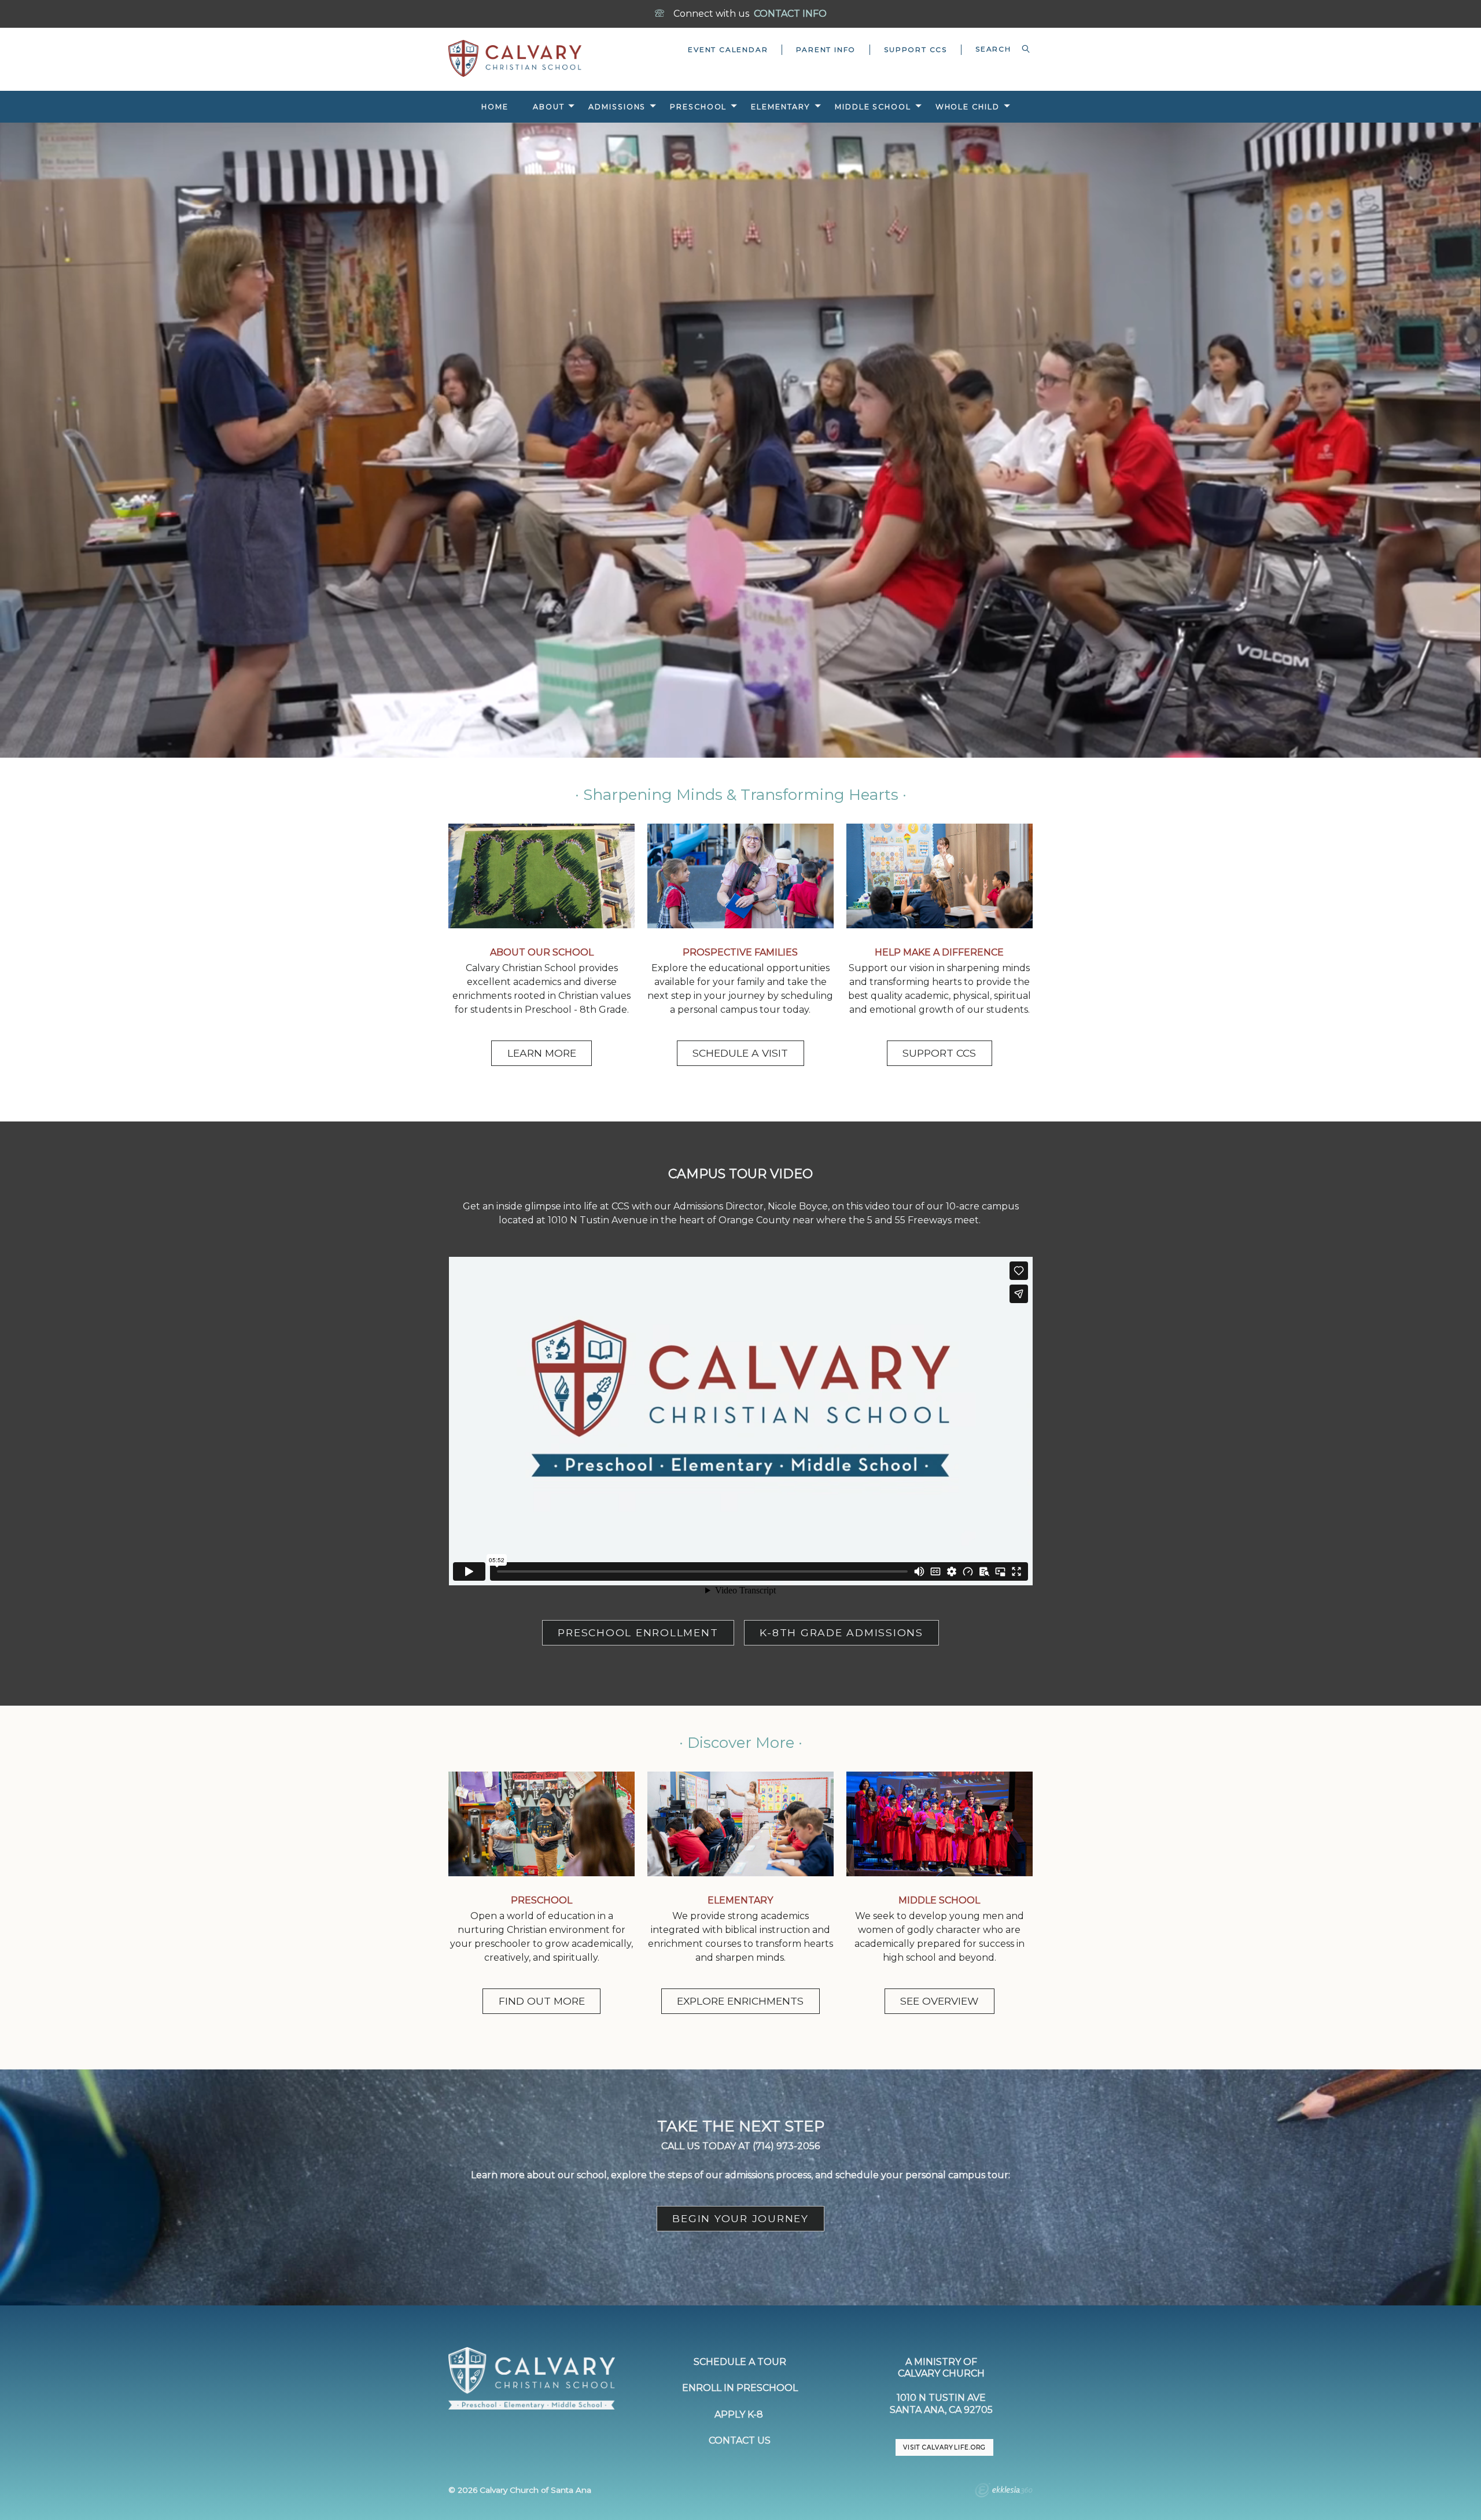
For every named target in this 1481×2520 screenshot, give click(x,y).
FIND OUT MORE (542, 2001)
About (548, 107)
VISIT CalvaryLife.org (944, 2447)
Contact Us (740, 2440)
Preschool (698, 107)
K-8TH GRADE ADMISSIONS (841, 1632)
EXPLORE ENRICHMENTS (740, 2001)
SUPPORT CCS (939, 1053)
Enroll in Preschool (740, 2388)
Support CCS (916, 49)
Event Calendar (728, 49)
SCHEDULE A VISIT (740, 1053)
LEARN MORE (542, 1053)
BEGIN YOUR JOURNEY (740, 2218)
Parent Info (826, 49)
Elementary (781, 107)
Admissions (617, 107)
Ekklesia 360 (1004, 2492)
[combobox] (997, 49)
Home (495, 107)
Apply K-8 (740, 2414)
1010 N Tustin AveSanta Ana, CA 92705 (941, 2404)
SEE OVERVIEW (939, 2001)
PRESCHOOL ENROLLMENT (638, 1632)
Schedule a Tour (740, 2362)
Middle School (873, 107)
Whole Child (968, 107)
